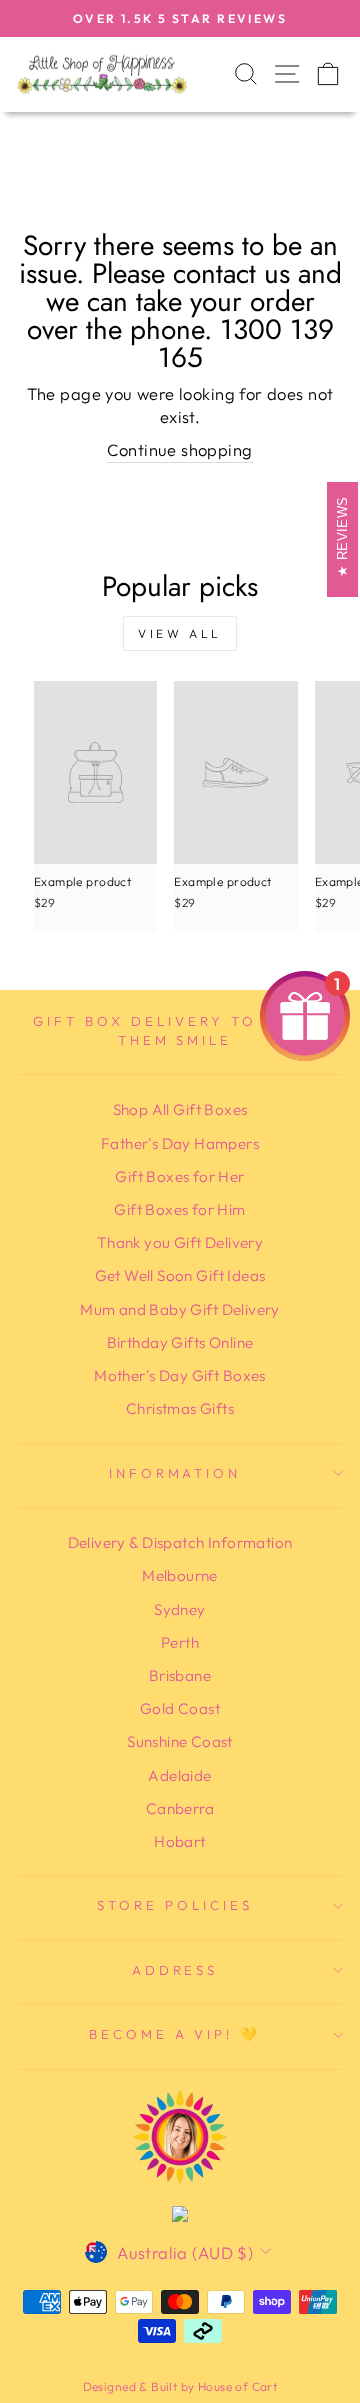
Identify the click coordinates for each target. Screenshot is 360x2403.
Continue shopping (179, 449)
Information (175, 1473)
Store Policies (175, 1905)
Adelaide (179, 1775)
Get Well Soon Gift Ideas (180, 1275)
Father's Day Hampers (180, 1143)
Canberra (180, 1808)
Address (175, 1970)
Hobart (179, 1841)
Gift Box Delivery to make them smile (174, 1030)
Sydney (179, 1609)
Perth (180, 1642)
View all (180, 633)
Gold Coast (180, 1708)
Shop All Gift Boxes (180, 1109)
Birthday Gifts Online (180, 1342)
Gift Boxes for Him (179, 1209)
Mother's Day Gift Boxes (180, 1375)
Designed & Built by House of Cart (180, 2386)
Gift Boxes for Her (179, 1176)
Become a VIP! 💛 (175, 2034)
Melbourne (180, 1575)
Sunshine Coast (180, 1741)
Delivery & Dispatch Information (180, 1542)
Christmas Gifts (180, 1408)
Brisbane (180, 1675)
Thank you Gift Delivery (180, 1242)
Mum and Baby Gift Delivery (180, 1309)
